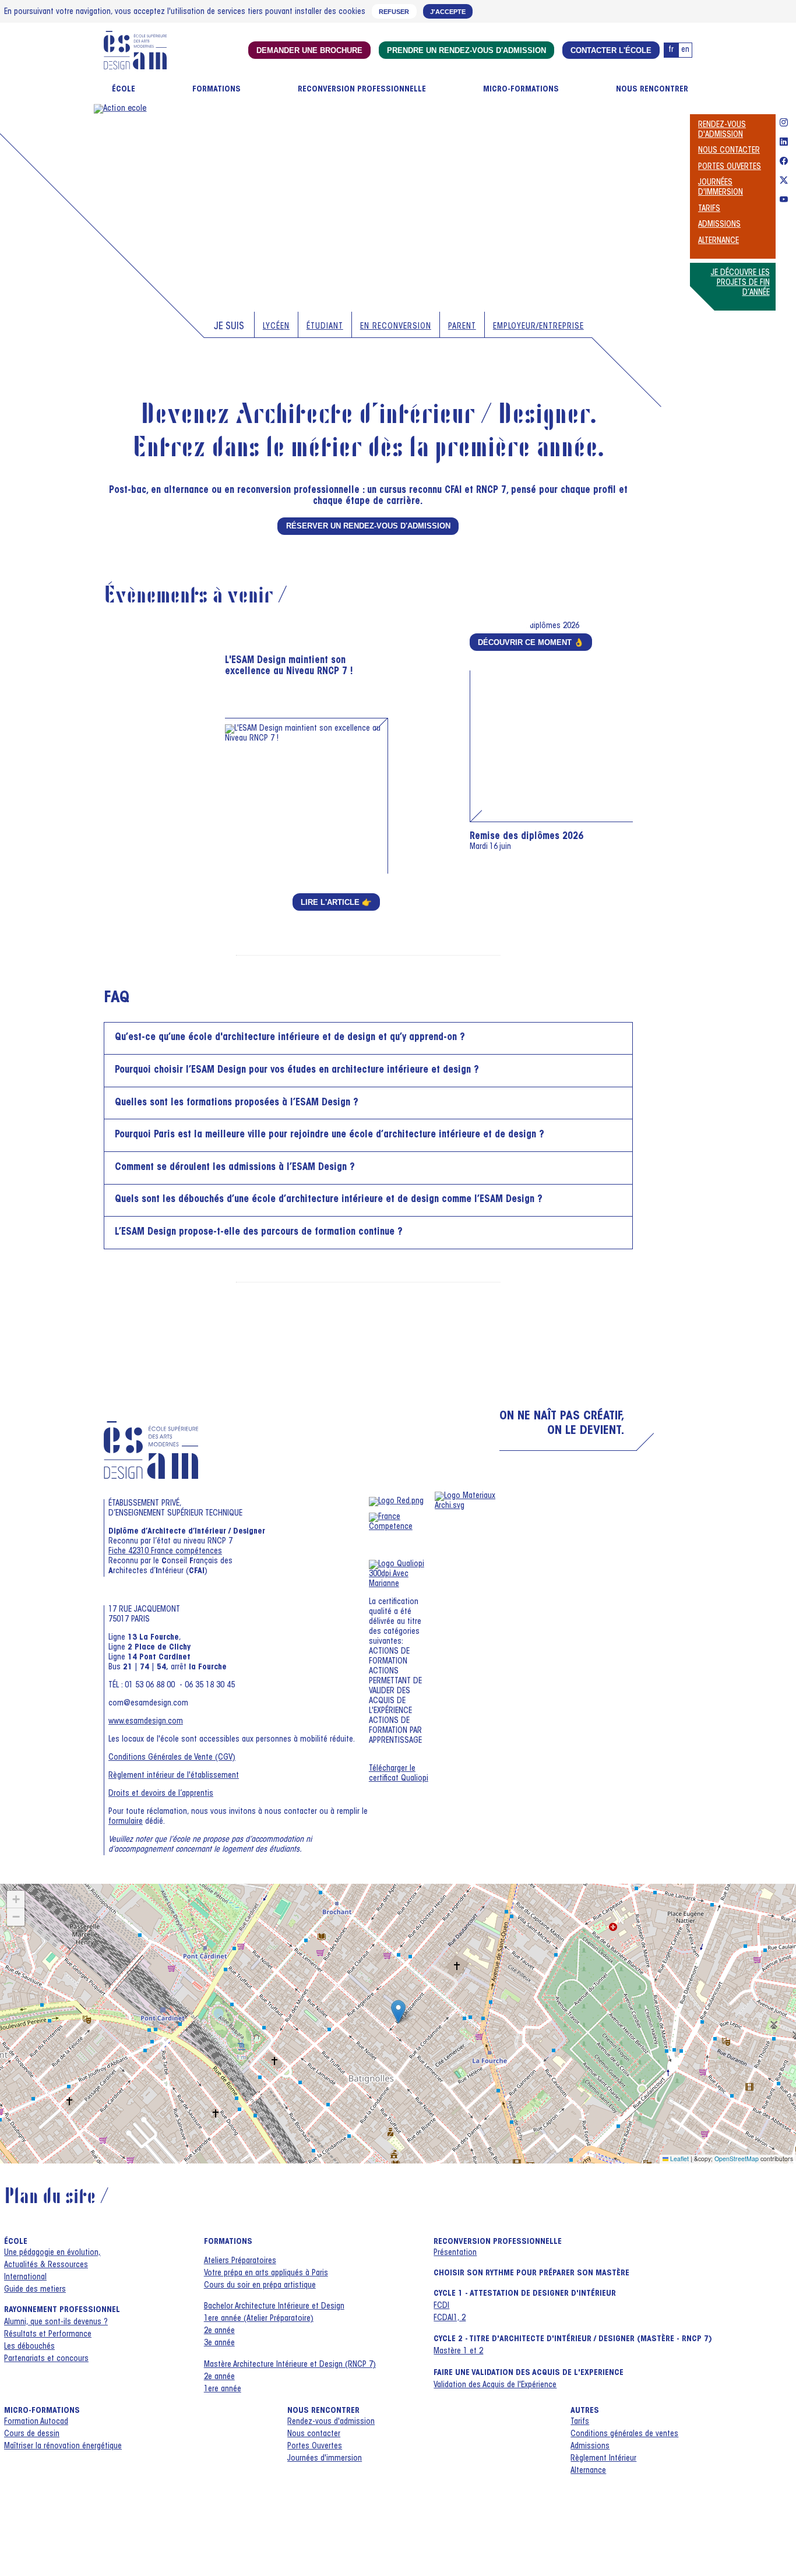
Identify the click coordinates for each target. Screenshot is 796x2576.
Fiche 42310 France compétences (165, 1552)
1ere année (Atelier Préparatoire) (259, 2319)
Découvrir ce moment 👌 (531, 642)
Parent (462, 327)
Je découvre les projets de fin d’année (740, 283)
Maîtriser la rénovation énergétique (63, 2447)
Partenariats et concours (46, 2359)
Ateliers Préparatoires (240, 2261)
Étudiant (325, 327)
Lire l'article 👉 (336, 902)
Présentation (455, 2253)
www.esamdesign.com (146, 1722)
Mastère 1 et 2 (458, 2352)
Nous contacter (729, 151)
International (25, 2278)
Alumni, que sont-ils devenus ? (56, 2323)
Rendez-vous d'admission (331, 2422)
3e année (219, 2344)
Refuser (394, 12)
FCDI (441, 2306)
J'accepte (448, 12)
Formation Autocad (36, 2422)
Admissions (719, 225)
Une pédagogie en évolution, (52, 2253)
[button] (398, 2012)
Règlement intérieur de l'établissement (174, 1776)
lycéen (276, 327)
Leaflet (679, 2159)
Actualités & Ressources (46, 2265)
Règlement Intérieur (603, 2459)
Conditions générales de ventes (624, 2434)
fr (671, 50)
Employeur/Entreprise (538, 327)
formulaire (126, 1822)
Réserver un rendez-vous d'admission (368, 526)
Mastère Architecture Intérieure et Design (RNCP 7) (290, 2365)
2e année (219, 2331)
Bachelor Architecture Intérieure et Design (274, 2307)
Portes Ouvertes (730, 167)
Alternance (718, 241)
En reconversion (396, 327)
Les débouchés (29, 2347)
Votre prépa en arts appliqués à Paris (266, 2274)
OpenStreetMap (737, 2159)
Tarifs (709, 209)
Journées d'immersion (325, 2459)
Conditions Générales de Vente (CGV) (172, 1758)
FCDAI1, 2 (450, 2318)
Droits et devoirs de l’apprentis (161, 1794)
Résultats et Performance (48, 2335)
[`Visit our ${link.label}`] (784, 124)
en (685, 50)
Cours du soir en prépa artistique (260, 2286)
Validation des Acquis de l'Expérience (495, 2385)
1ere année (223, 2390)
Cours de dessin (32, 2434)
